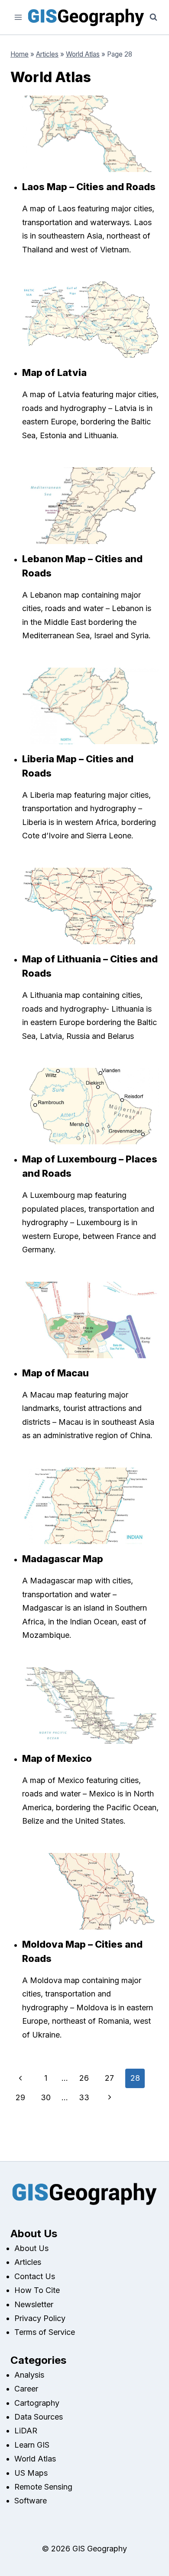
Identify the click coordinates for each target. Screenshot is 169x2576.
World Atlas (83, 54)
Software (31, 2501)
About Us (31, 2248)
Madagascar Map (63, 1559)
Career (26, 2389)
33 (84, 2097)
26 (84, 2078)
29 (20, 2097)
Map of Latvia (54, 373)
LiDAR (26, 2431)
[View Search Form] (153, 17)
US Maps (31, 2473)
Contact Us (35, 2276)
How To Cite (37, 2290)
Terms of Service (45, 2332)
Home (19, 54)
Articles (47, 54)
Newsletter (34, 2304)
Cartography (37, 2403)
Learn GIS (32, 2445)
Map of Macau (55, 1373)
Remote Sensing (43, 2487)
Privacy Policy (40, 2318)
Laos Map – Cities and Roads (89, 187)
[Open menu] (18, 17)
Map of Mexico (57, 1758)
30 (46, 2097)
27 (109, 2078)
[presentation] (90, 134)
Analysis (29, 2375)
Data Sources (39, 2417)
